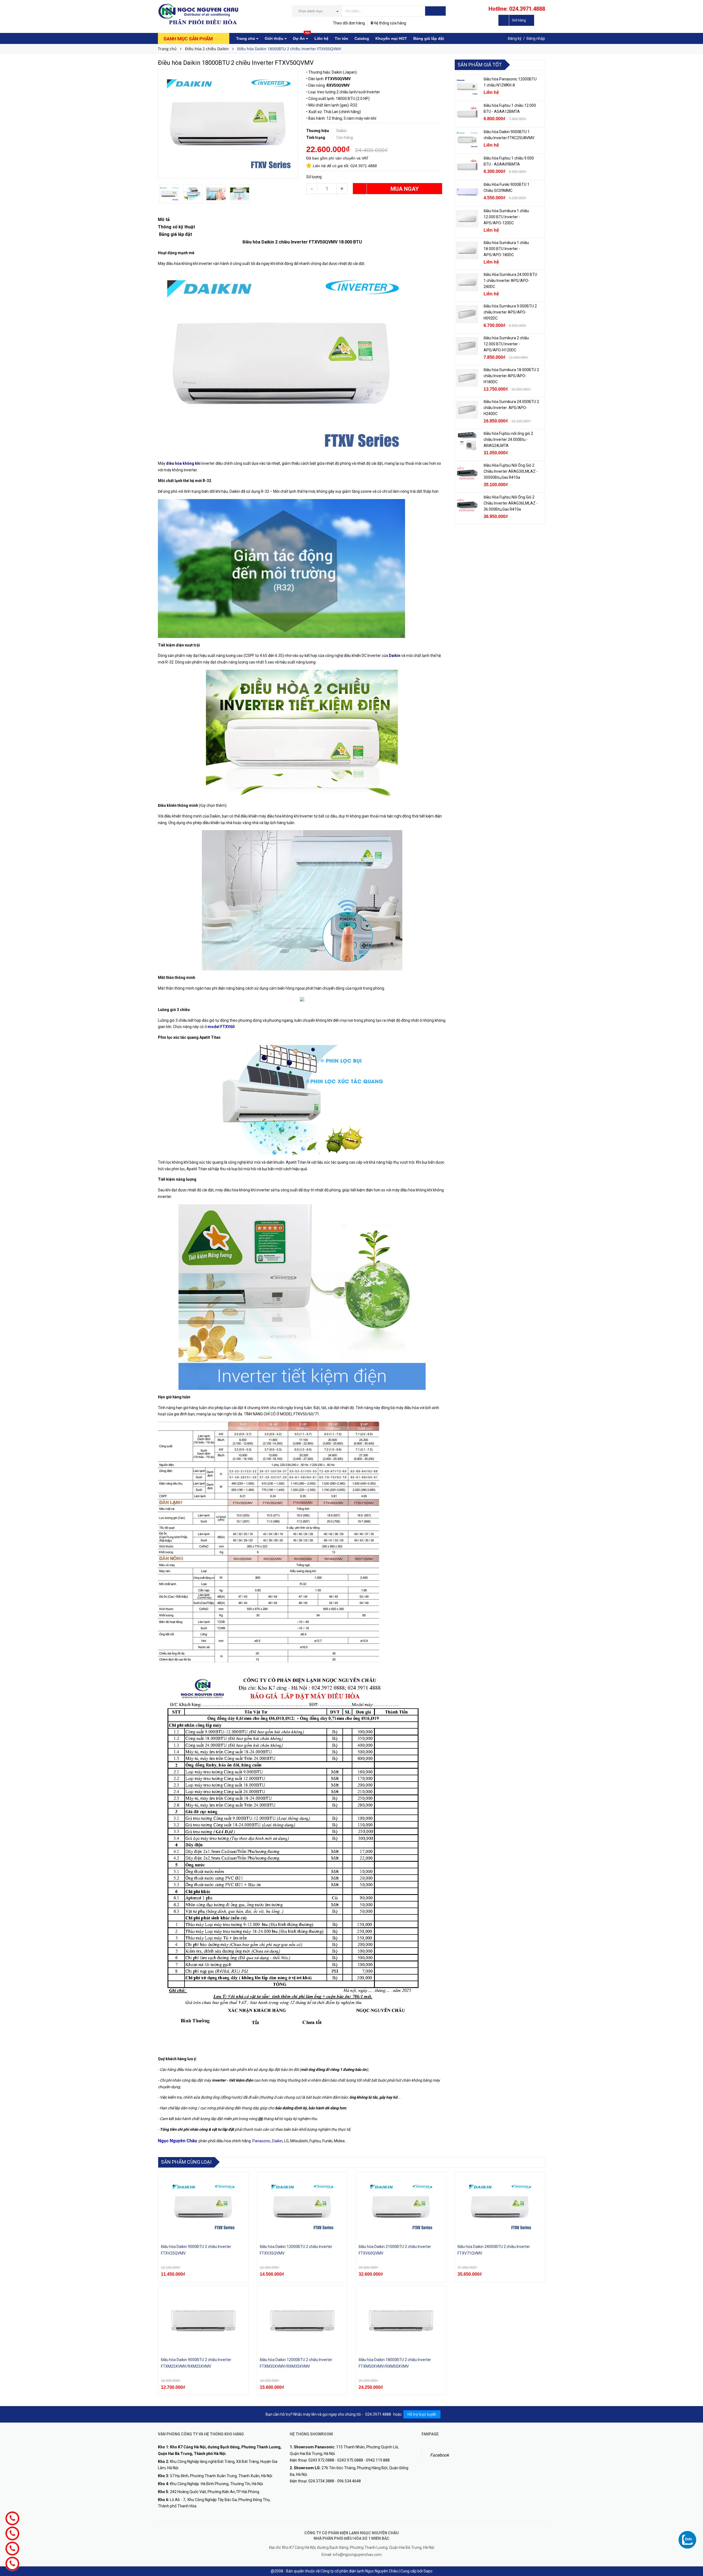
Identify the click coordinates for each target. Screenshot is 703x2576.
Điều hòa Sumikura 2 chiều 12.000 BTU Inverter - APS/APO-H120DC (506, 344)
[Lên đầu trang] (693, 2529)
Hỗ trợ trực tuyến (422, 2414)
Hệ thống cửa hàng (390, 23)
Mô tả (164, 219)
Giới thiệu (275, 38)
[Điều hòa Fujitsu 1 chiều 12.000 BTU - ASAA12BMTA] (467, 113)
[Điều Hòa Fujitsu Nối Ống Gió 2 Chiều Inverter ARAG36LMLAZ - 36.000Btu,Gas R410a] (467, 505)
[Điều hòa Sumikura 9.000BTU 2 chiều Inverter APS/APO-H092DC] (467, 314)
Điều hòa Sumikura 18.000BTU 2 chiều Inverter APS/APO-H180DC (511, 376)
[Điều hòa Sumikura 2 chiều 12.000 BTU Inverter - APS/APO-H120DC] (467, 346)
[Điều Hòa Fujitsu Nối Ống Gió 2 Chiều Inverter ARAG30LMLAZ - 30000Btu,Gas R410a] (467, 473)
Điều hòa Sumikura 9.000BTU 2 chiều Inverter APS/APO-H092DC (510, 312)
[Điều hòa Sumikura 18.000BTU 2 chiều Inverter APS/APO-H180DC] (467, 378)
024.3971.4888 (364, 166)
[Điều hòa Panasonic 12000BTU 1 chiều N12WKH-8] (467, 87)
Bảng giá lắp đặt (429, 38)
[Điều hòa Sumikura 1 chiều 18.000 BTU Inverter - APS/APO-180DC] (467, 251)
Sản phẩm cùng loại (186, 2162)
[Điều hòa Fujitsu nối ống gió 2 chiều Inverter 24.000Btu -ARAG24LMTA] (467, 441)
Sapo (428, 2571)
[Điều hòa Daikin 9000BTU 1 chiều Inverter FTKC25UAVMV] (467, 140)
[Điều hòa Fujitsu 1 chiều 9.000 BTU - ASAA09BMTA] (467, 166)
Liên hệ (321, 38)
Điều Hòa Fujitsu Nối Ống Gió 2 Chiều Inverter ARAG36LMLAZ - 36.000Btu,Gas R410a (511, 503)
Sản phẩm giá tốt (480, 65)
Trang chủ (246, 38)
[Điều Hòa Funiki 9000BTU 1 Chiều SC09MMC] (467, 192)
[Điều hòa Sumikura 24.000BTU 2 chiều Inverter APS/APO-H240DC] (467, 410)
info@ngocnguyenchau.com (357, 2555)
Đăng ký (515, 38)
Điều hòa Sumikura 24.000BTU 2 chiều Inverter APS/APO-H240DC (511, 408)
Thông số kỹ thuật (176, 227)
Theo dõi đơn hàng (349, 23)
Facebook (440, 2455)
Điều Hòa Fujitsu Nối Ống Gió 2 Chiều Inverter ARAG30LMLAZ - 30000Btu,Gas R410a (511, 471)
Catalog (362, 38)
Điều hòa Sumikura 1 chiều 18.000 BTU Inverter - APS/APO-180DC (506, 249)
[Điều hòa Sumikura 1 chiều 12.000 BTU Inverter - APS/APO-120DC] (467, 219)
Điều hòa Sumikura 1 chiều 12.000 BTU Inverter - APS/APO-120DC (506, 217)
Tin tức (341, 38)
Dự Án (301, 37)
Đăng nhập (536, 38)
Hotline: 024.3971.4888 (517, 9)
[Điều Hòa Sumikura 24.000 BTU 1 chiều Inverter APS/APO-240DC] (467, 282)
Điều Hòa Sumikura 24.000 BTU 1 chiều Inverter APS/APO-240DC (510, 281)
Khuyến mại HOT (391, 38)
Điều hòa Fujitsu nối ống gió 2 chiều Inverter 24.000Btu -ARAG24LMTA (508, 439)
